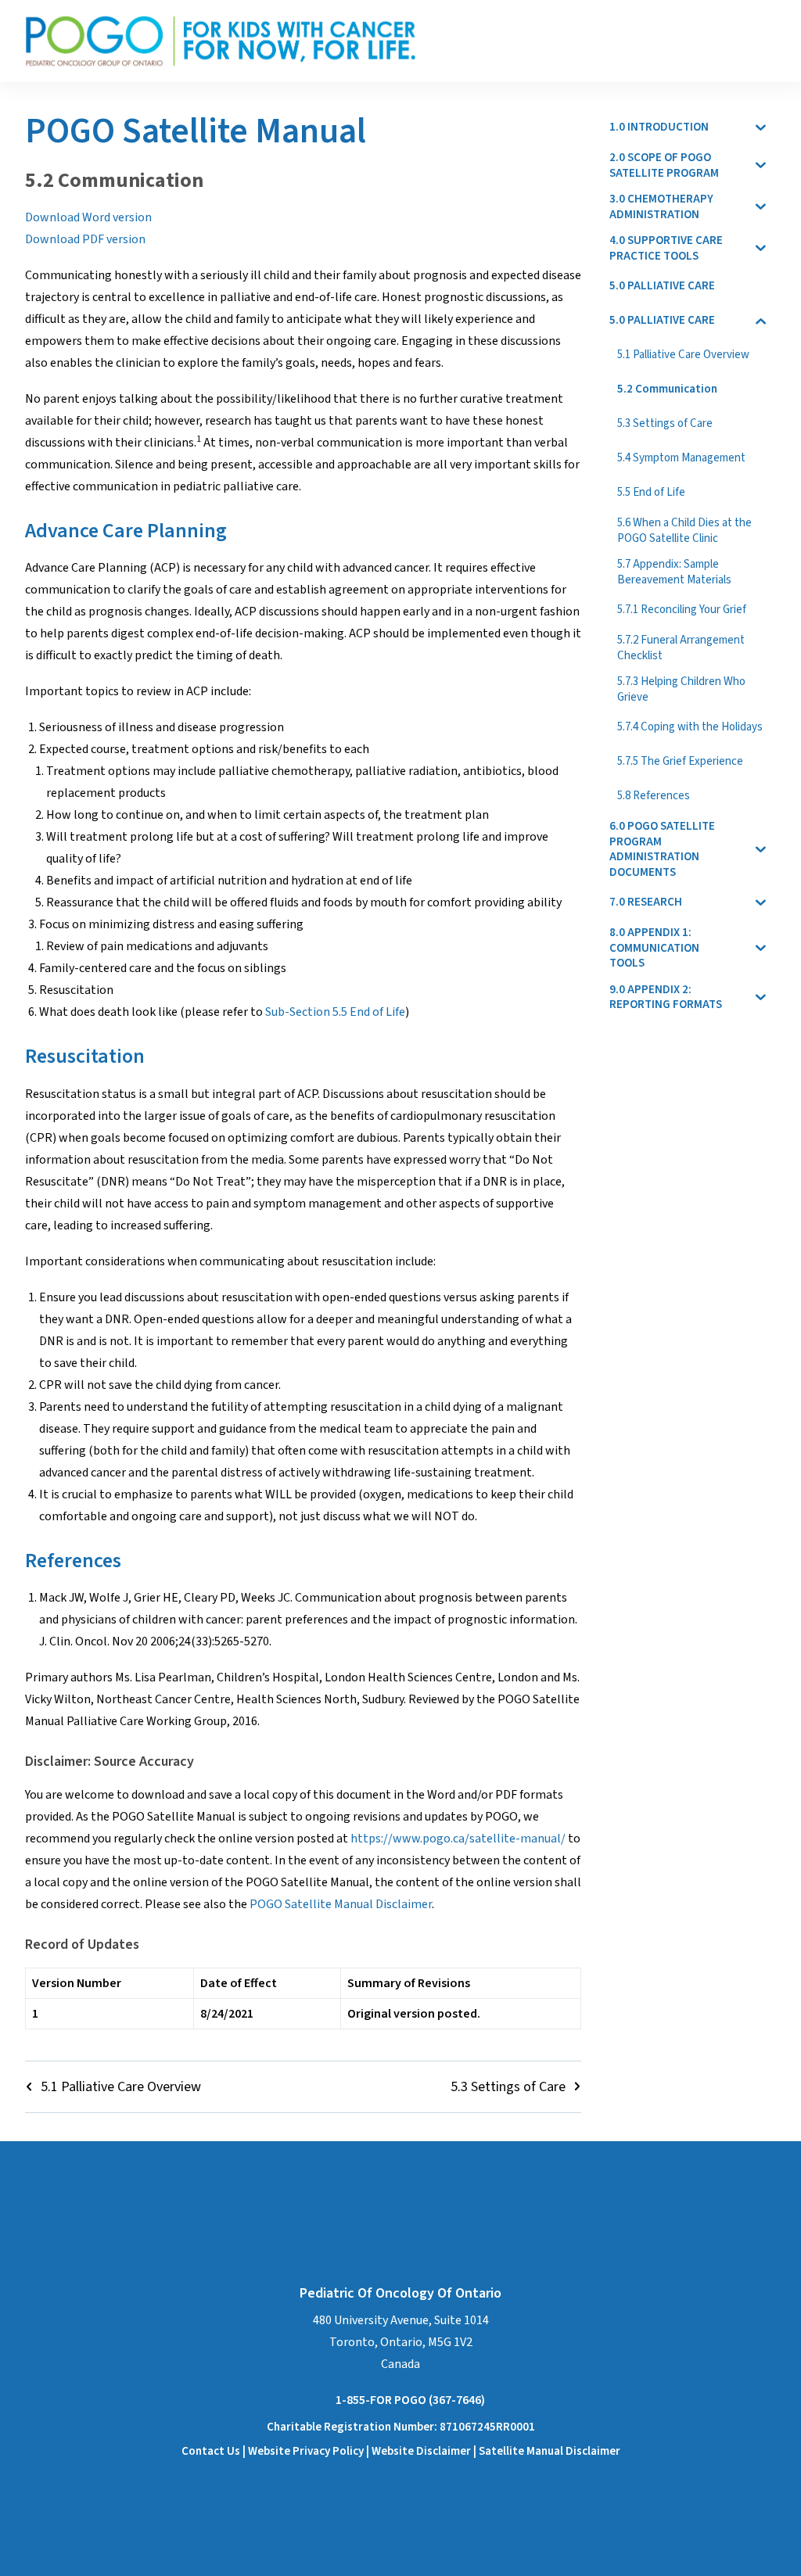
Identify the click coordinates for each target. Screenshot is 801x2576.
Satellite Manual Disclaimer (550, 2451)
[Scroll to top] (770, 2514)
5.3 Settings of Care (508, 2087)
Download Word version (88, 217)
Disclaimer (445, 2451)
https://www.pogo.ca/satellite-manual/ (458, 1839)
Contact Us (211, 2451)
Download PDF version (85, 239)
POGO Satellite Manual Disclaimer (341, 1904)
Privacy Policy (328, 2451)
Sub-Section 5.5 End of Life (335, 1012)
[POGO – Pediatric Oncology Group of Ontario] (221, 41)
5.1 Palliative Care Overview (121, 2087)
